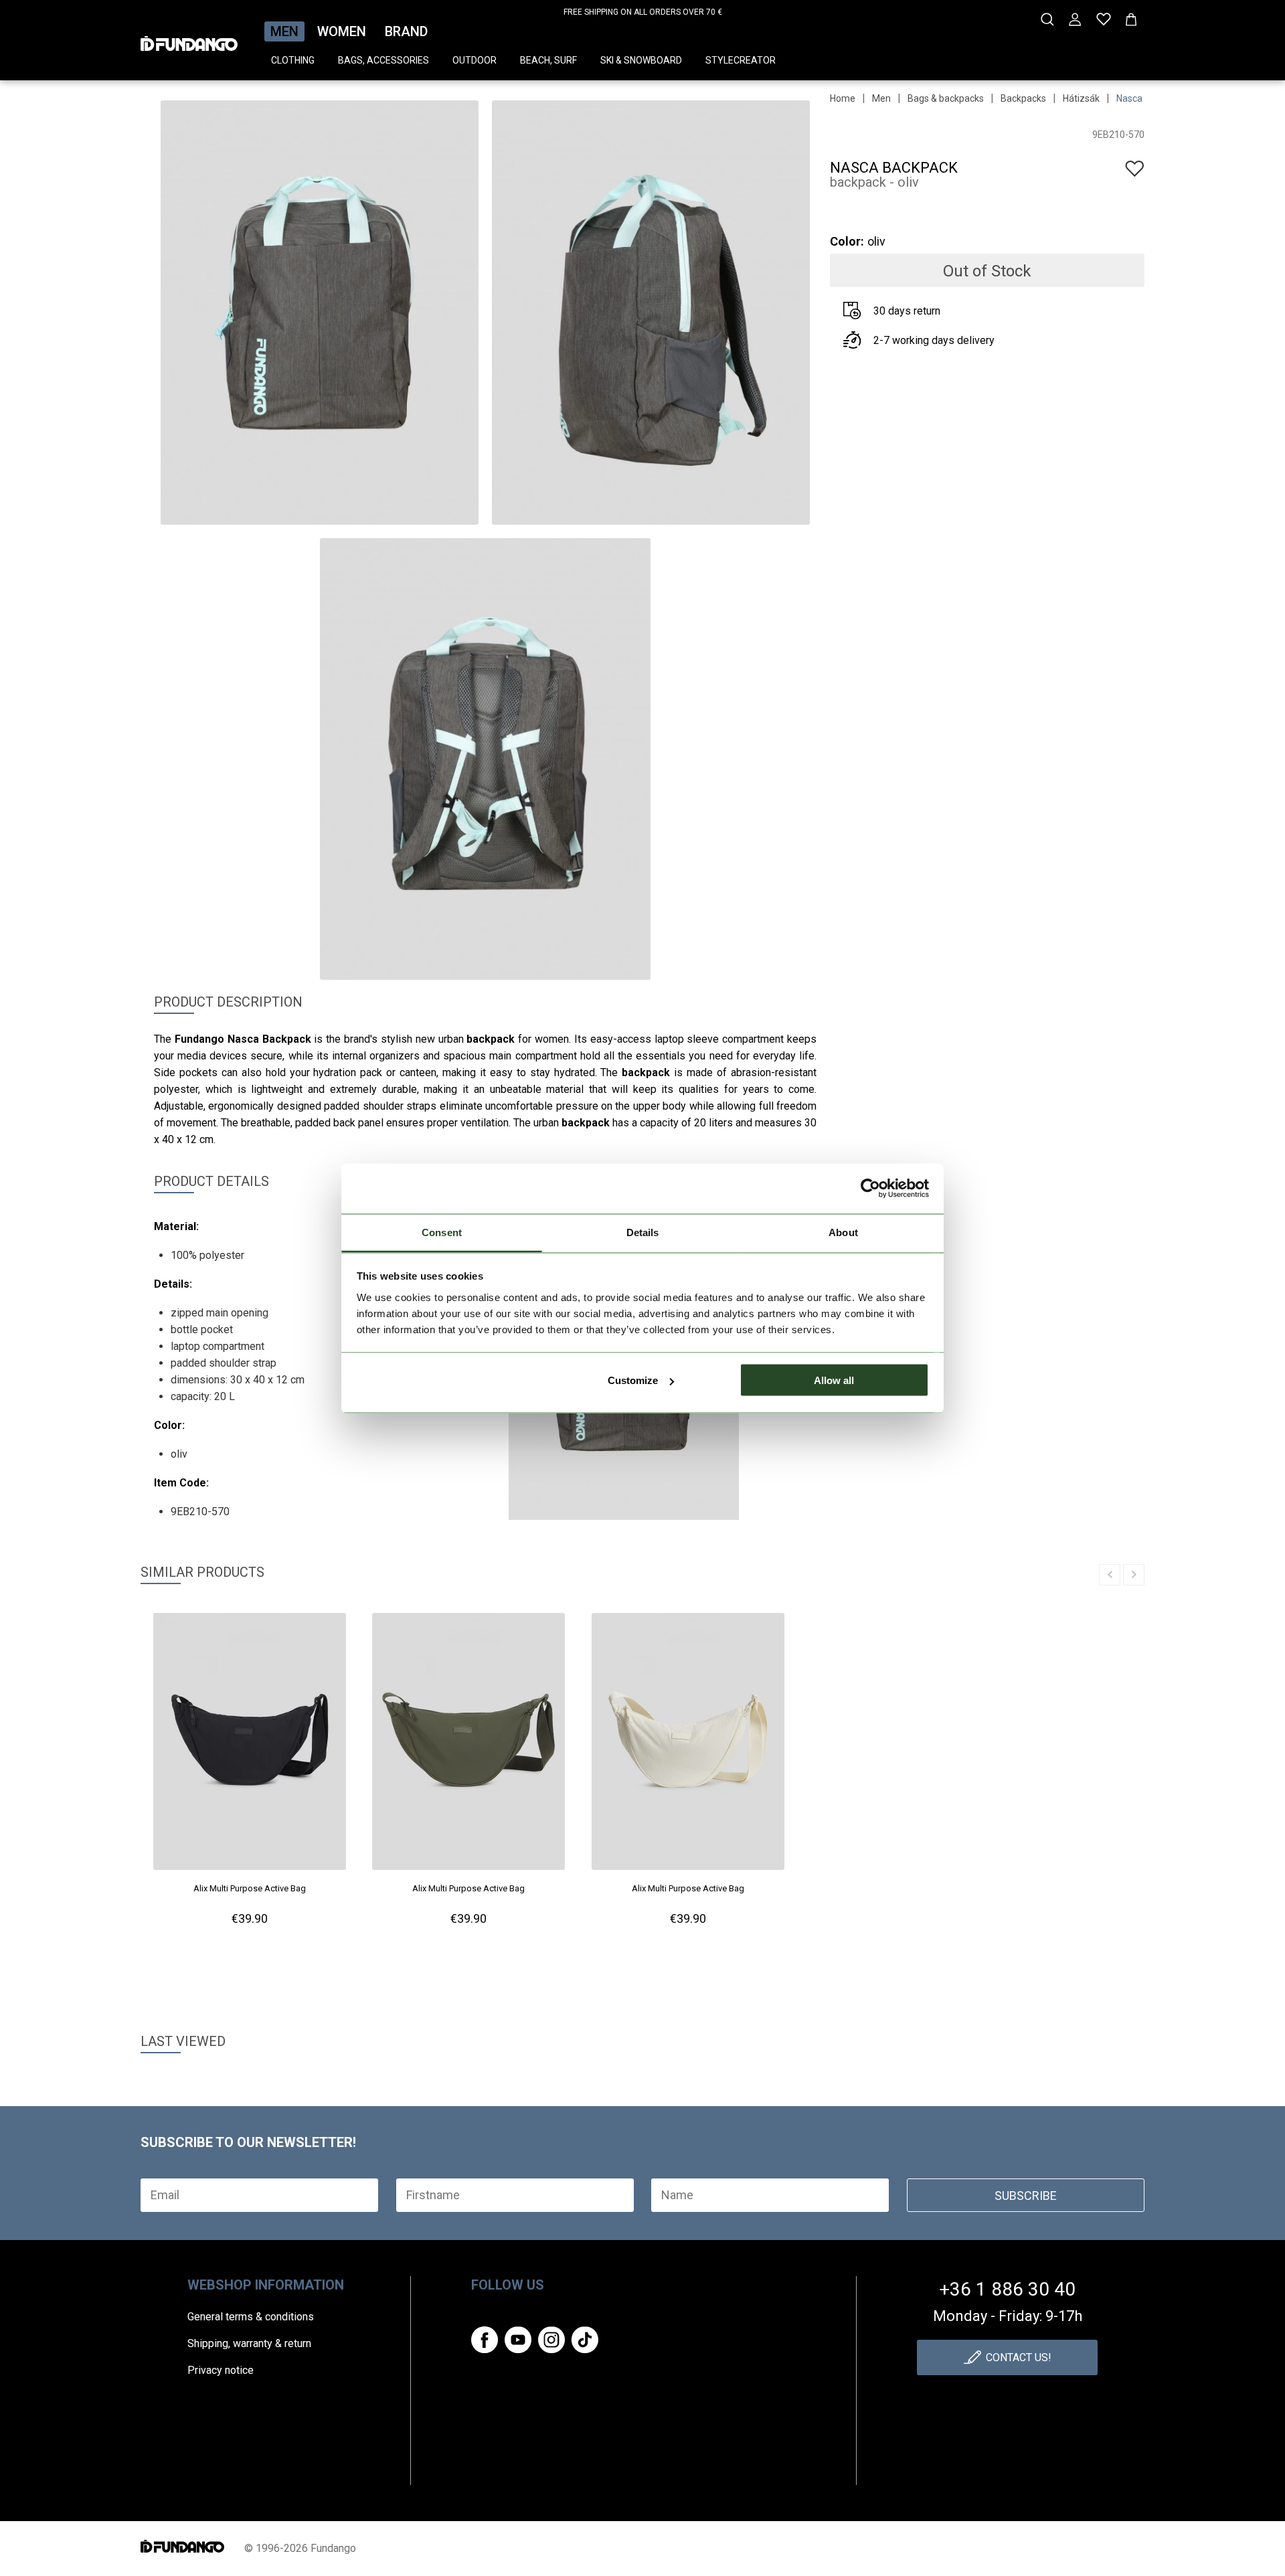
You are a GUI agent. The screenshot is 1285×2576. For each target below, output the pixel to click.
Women (342, 31)
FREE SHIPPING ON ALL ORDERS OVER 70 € (643, 12)
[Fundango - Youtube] (518, 2340)
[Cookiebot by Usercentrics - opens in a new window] (870, 1189)
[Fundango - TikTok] (585, 2340)
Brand (406, 31)
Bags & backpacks (946, 98)
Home (843, 98)
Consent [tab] (442, 1232)
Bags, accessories (383, 60)
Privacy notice (221, 2370)
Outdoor (475, 60)
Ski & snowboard (641, 60)
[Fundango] (189, 39)
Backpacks (1023, 98)
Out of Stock (987, 271)
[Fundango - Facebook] (485, 2340)
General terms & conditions (251, 2317)
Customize (633, 1380)
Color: (847, 241)
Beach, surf (548, 60)
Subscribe (1026, 2196)
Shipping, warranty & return (249, 2343)
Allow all (834, 1380)
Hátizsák (1081, 98)
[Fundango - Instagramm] (551, 2340)
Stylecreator (741, 60)
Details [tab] (643, 1232)
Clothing (293, 60)
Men (284, 31)
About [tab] (843, 1232)
